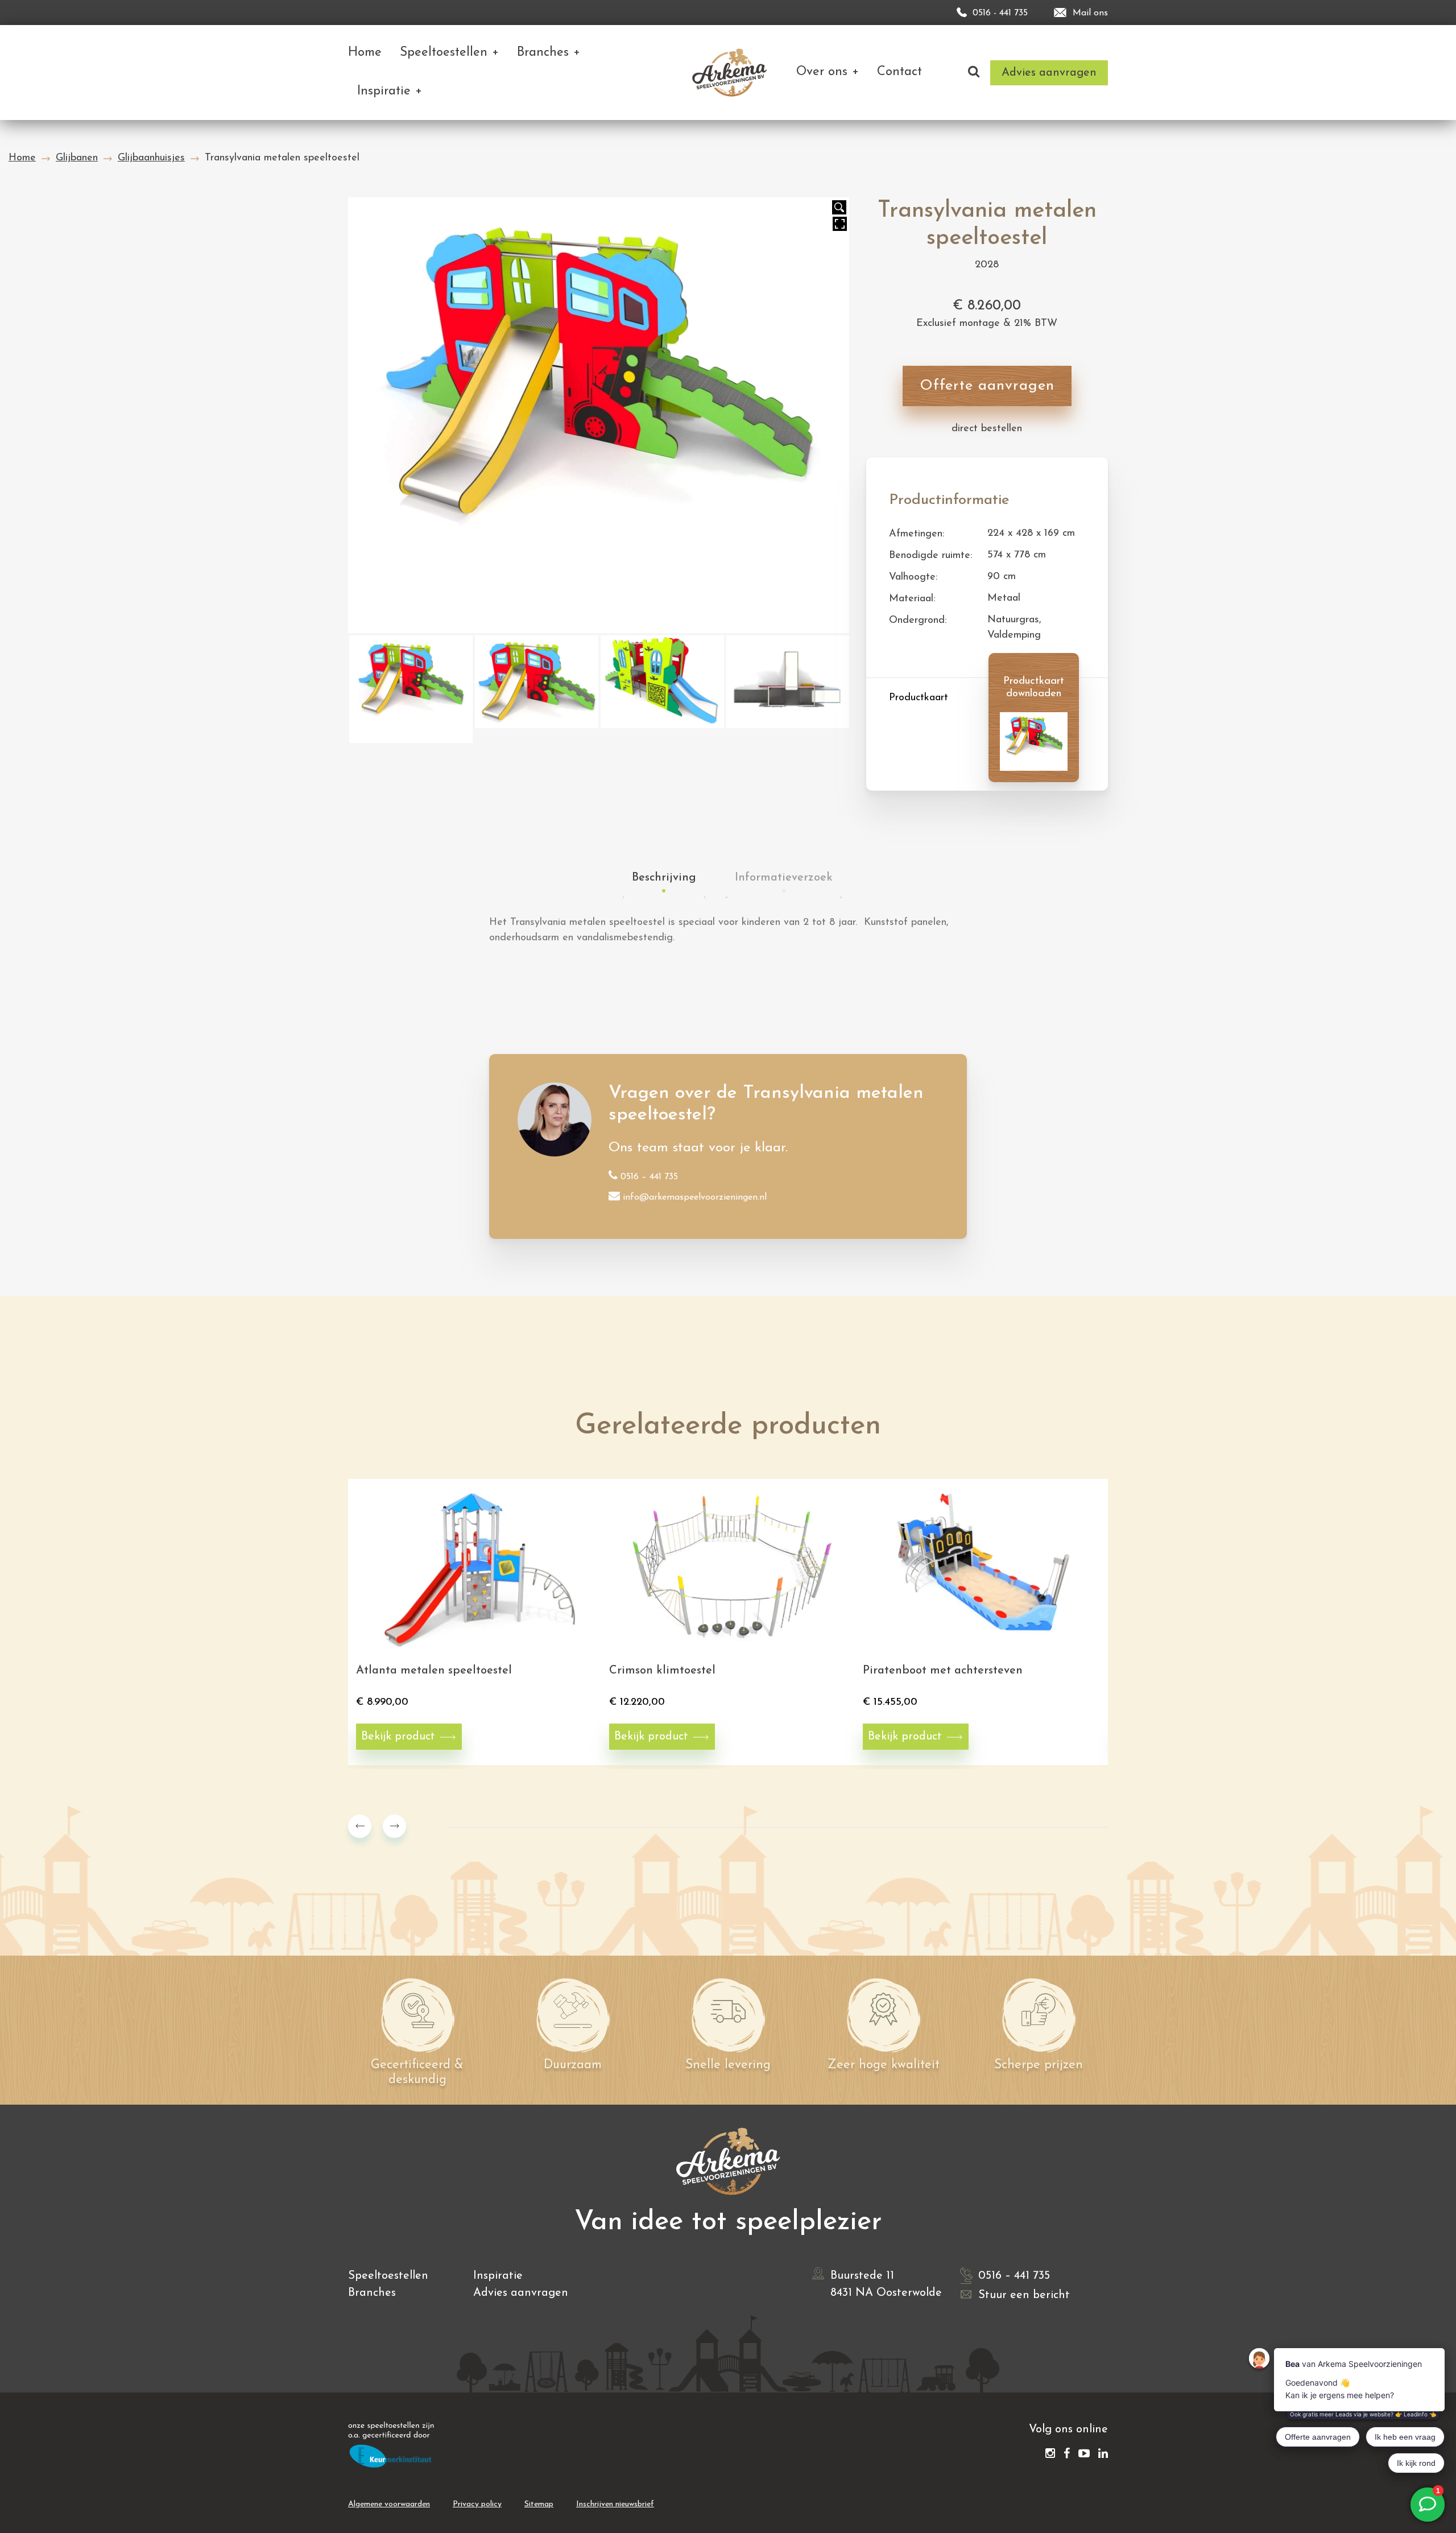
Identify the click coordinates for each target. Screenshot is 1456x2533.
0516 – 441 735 (649, 1177)
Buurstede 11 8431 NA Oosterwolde (886, 2284)
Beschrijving (664, 878)
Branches (372, 2293)
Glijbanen (77, 158)
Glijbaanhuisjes (151, 158)
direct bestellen (987, 429)
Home (22, 158)
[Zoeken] (974, 73)
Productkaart (919, 698)
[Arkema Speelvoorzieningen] (732, 73)
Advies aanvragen (521, 2293)
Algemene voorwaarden (389, 2504)
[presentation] (360, 1826)
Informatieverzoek (784, 878)
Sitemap (539, 2504)
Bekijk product (398, 1737)
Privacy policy (477, 2504)
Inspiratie (498, 2276)
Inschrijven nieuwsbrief (615, 2504)
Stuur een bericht (1024, 2295)
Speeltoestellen (388, 2276)
